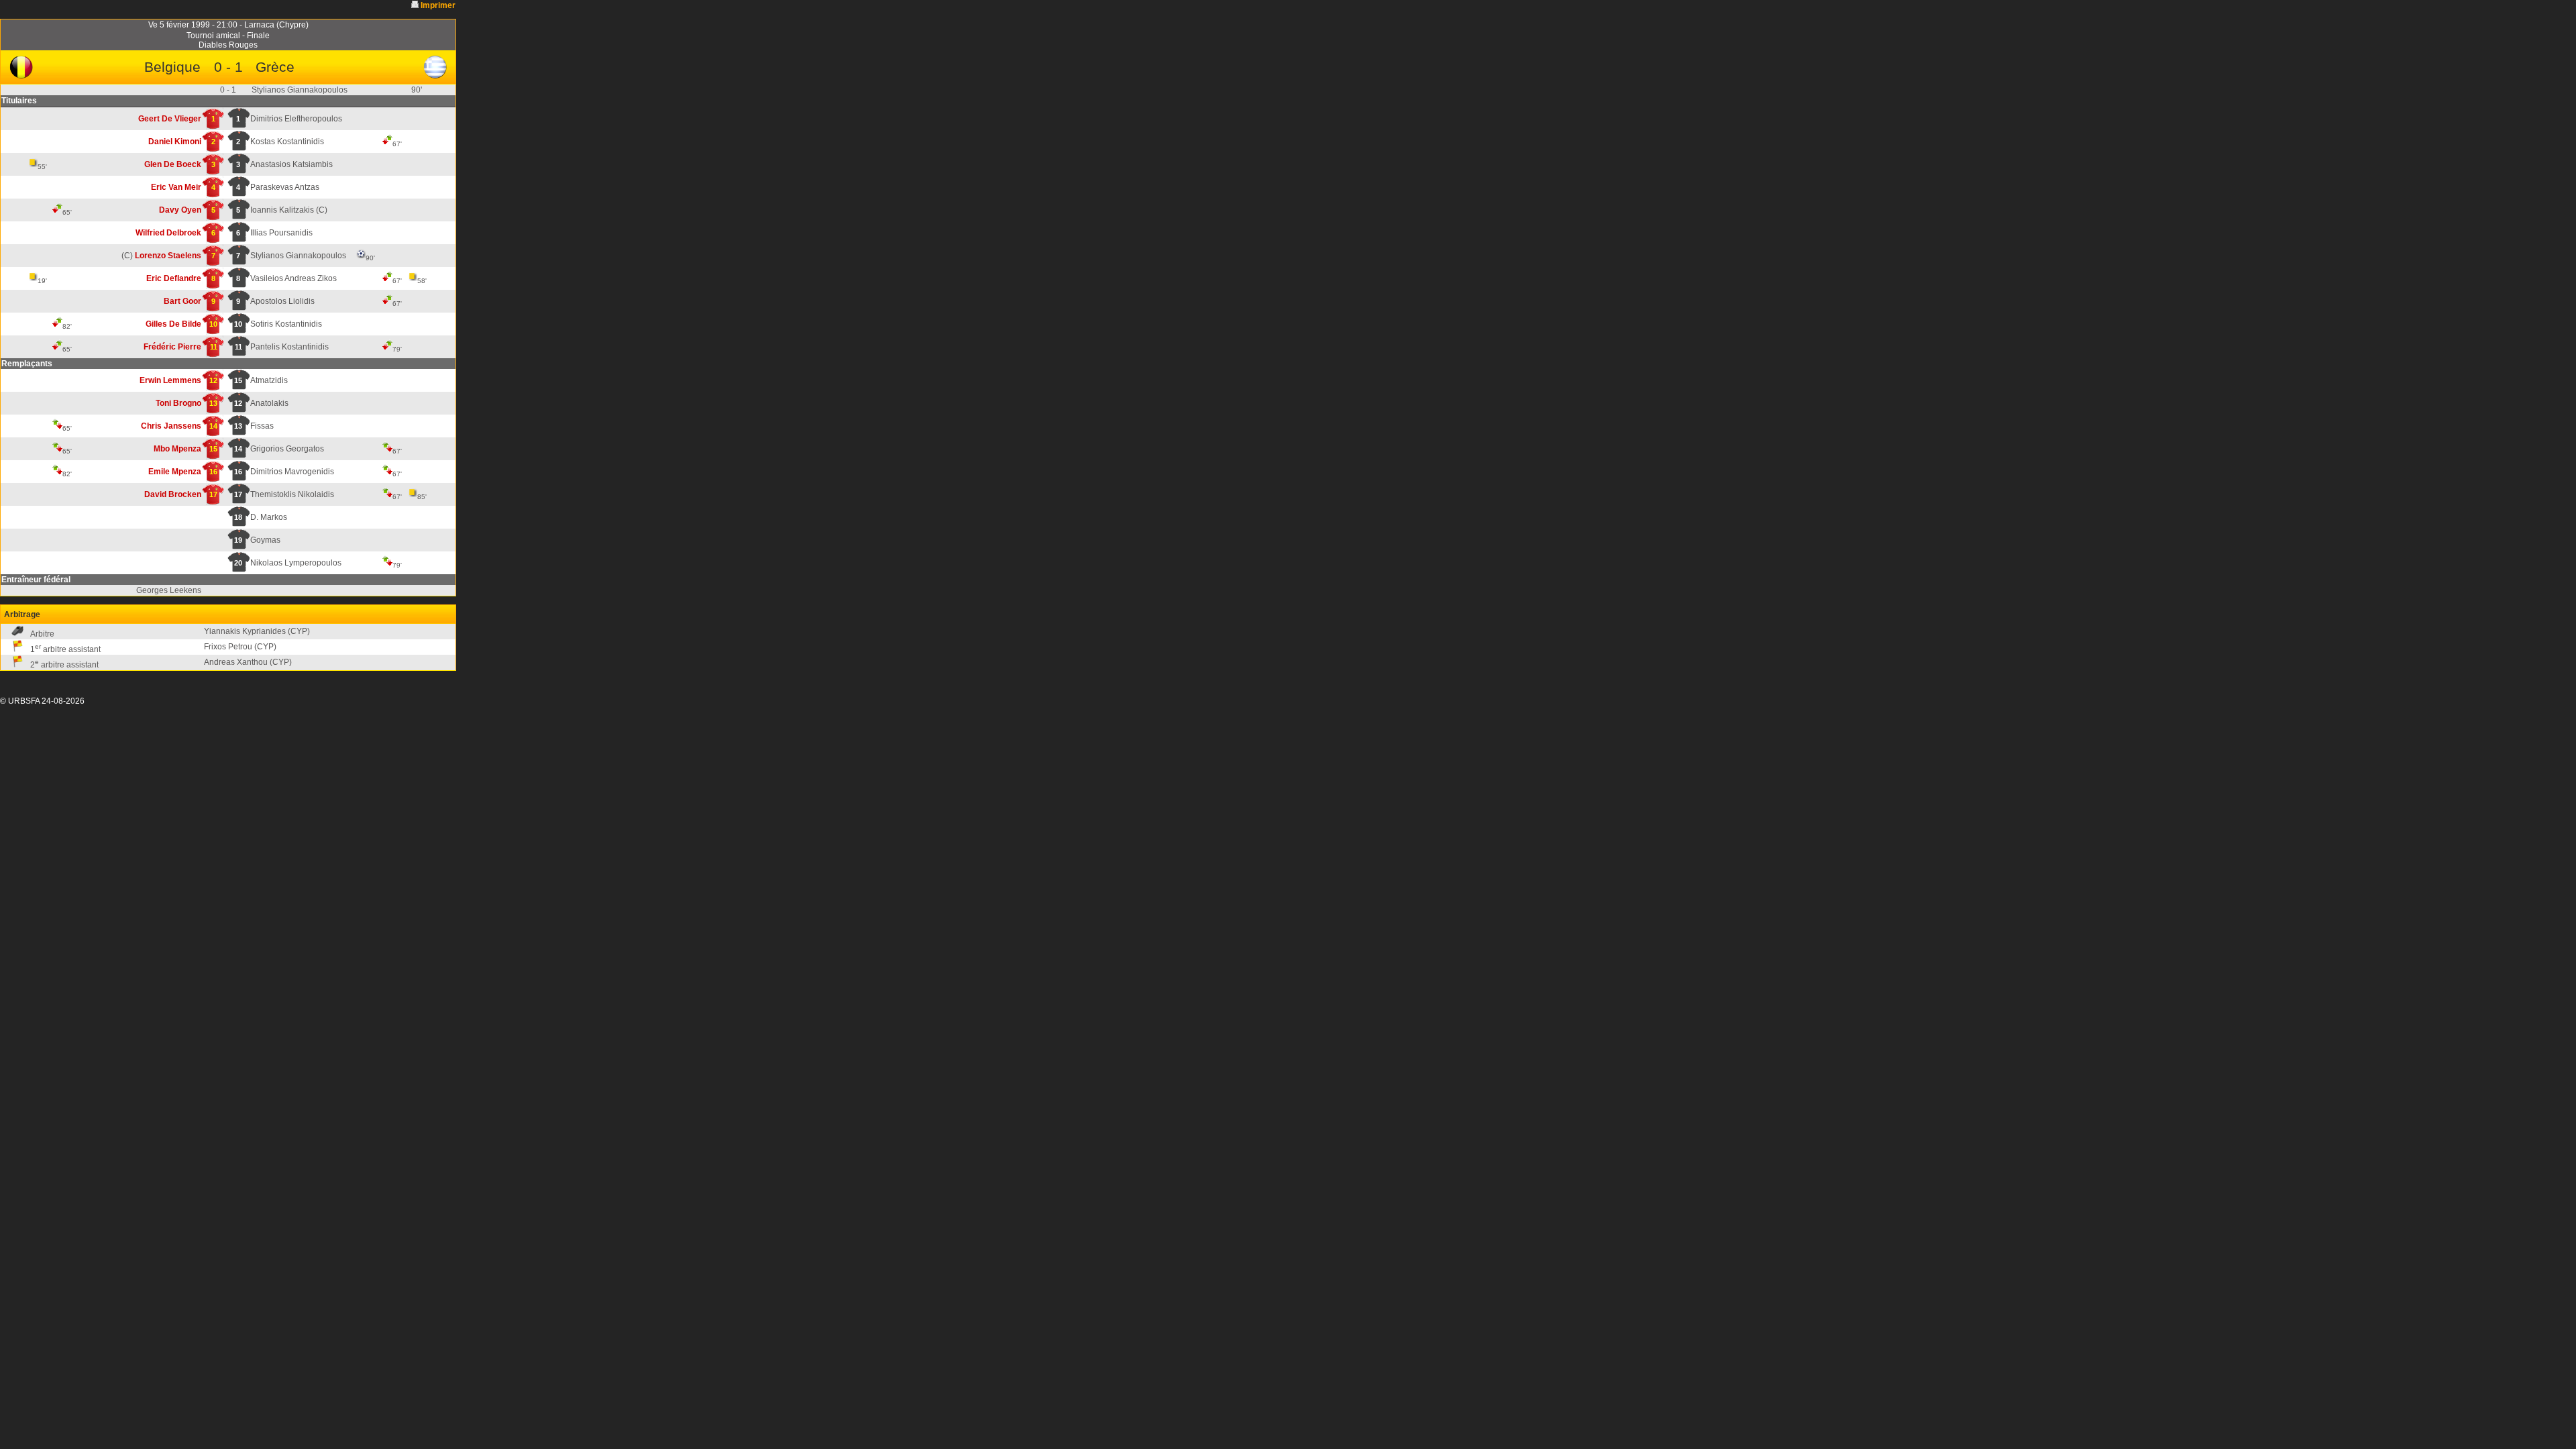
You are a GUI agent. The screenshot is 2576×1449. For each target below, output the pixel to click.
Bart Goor (182, 301)
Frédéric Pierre (172, 347)
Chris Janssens (171, 426)
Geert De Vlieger (170, 119)
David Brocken (173, 494)
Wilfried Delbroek (168, 233)
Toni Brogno (178, 403)
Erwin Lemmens (170, 380)
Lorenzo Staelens (168, 256)
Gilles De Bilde (173, 324)
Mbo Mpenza (177, 449)
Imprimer (438, 5)
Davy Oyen (180, 210)
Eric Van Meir (176, 187)
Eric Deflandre (174, 278)
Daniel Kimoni (175, 142)
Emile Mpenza (175, 472)
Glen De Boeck (173, 164)
